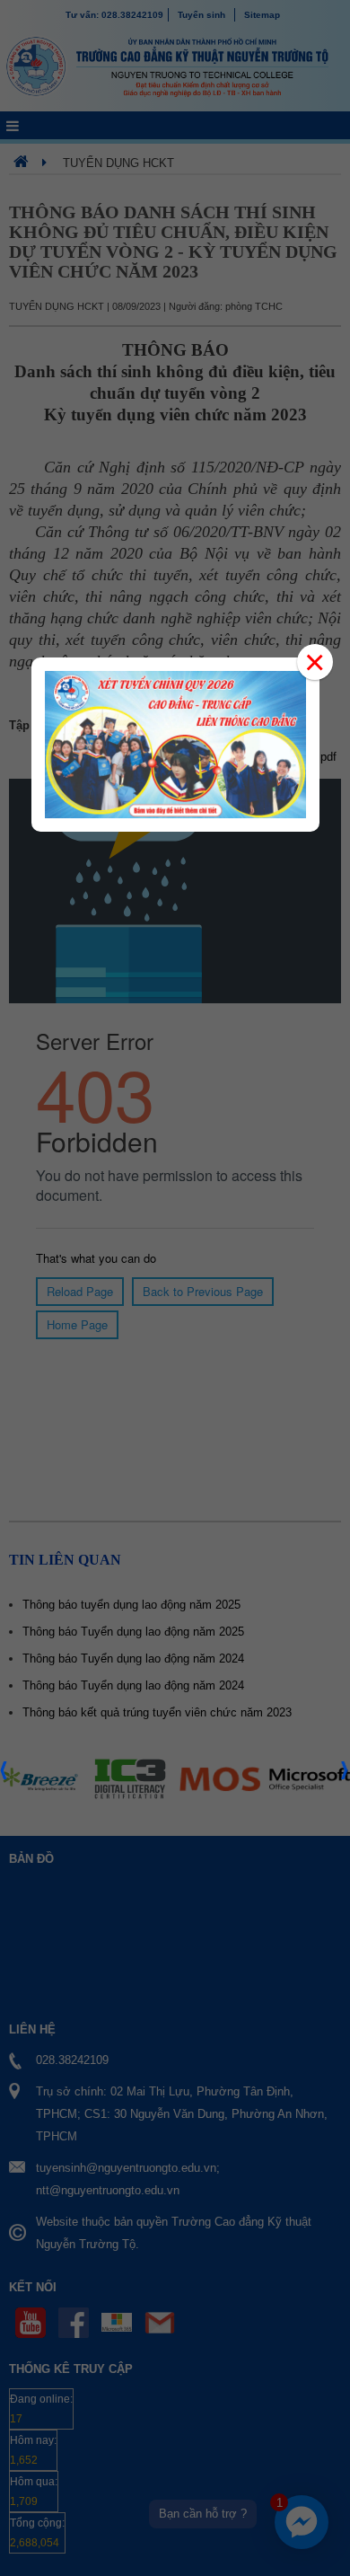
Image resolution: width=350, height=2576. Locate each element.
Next (346, 1776)
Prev (4, 1776)
